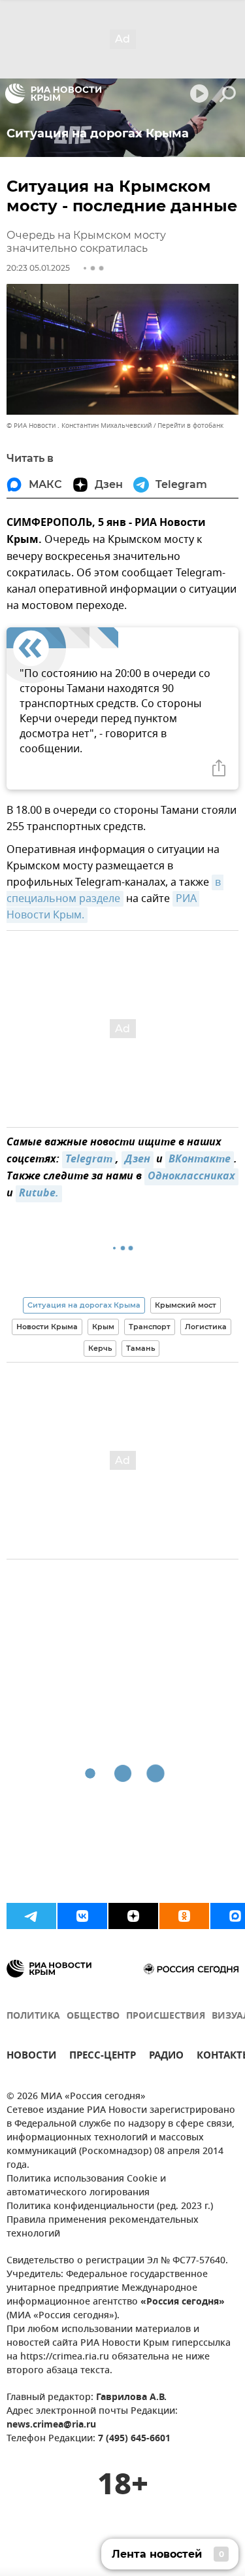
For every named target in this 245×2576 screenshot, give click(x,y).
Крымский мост (186, 1305)
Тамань (140, 1348)
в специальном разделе (115, 891)
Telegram (89, 1160)
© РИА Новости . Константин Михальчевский (79, 426)
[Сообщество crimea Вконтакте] (82, 1916)
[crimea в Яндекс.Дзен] (133, 1916)
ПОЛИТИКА (33, 2016)
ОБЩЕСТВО (93, 2016)
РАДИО (166, 2057)
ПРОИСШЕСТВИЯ (166, 2016)
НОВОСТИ (31, 2057)
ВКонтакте (200, 1160)
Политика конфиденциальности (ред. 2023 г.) (110, 2207)
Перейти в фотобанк (190, 426)
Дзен (138, 1160)
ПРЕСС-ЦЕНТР (103, 2057)
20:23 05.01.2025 (38, 268)
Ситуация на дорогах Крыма (84, 1305)
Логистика (206, 1327)
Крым (103, 1327)
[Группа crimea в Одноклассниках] (184, 1916)
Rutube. (39, 1194)
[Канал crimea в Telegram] (31, 1916)
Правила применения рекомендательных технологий (103, 2227)
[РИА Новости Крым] (53, 94)
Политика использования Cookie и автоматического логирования (86, 2186)
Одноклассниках (191, 1177)
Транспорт (150, 1327)
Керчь (100, 1348)
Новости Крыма (47, 1327)
